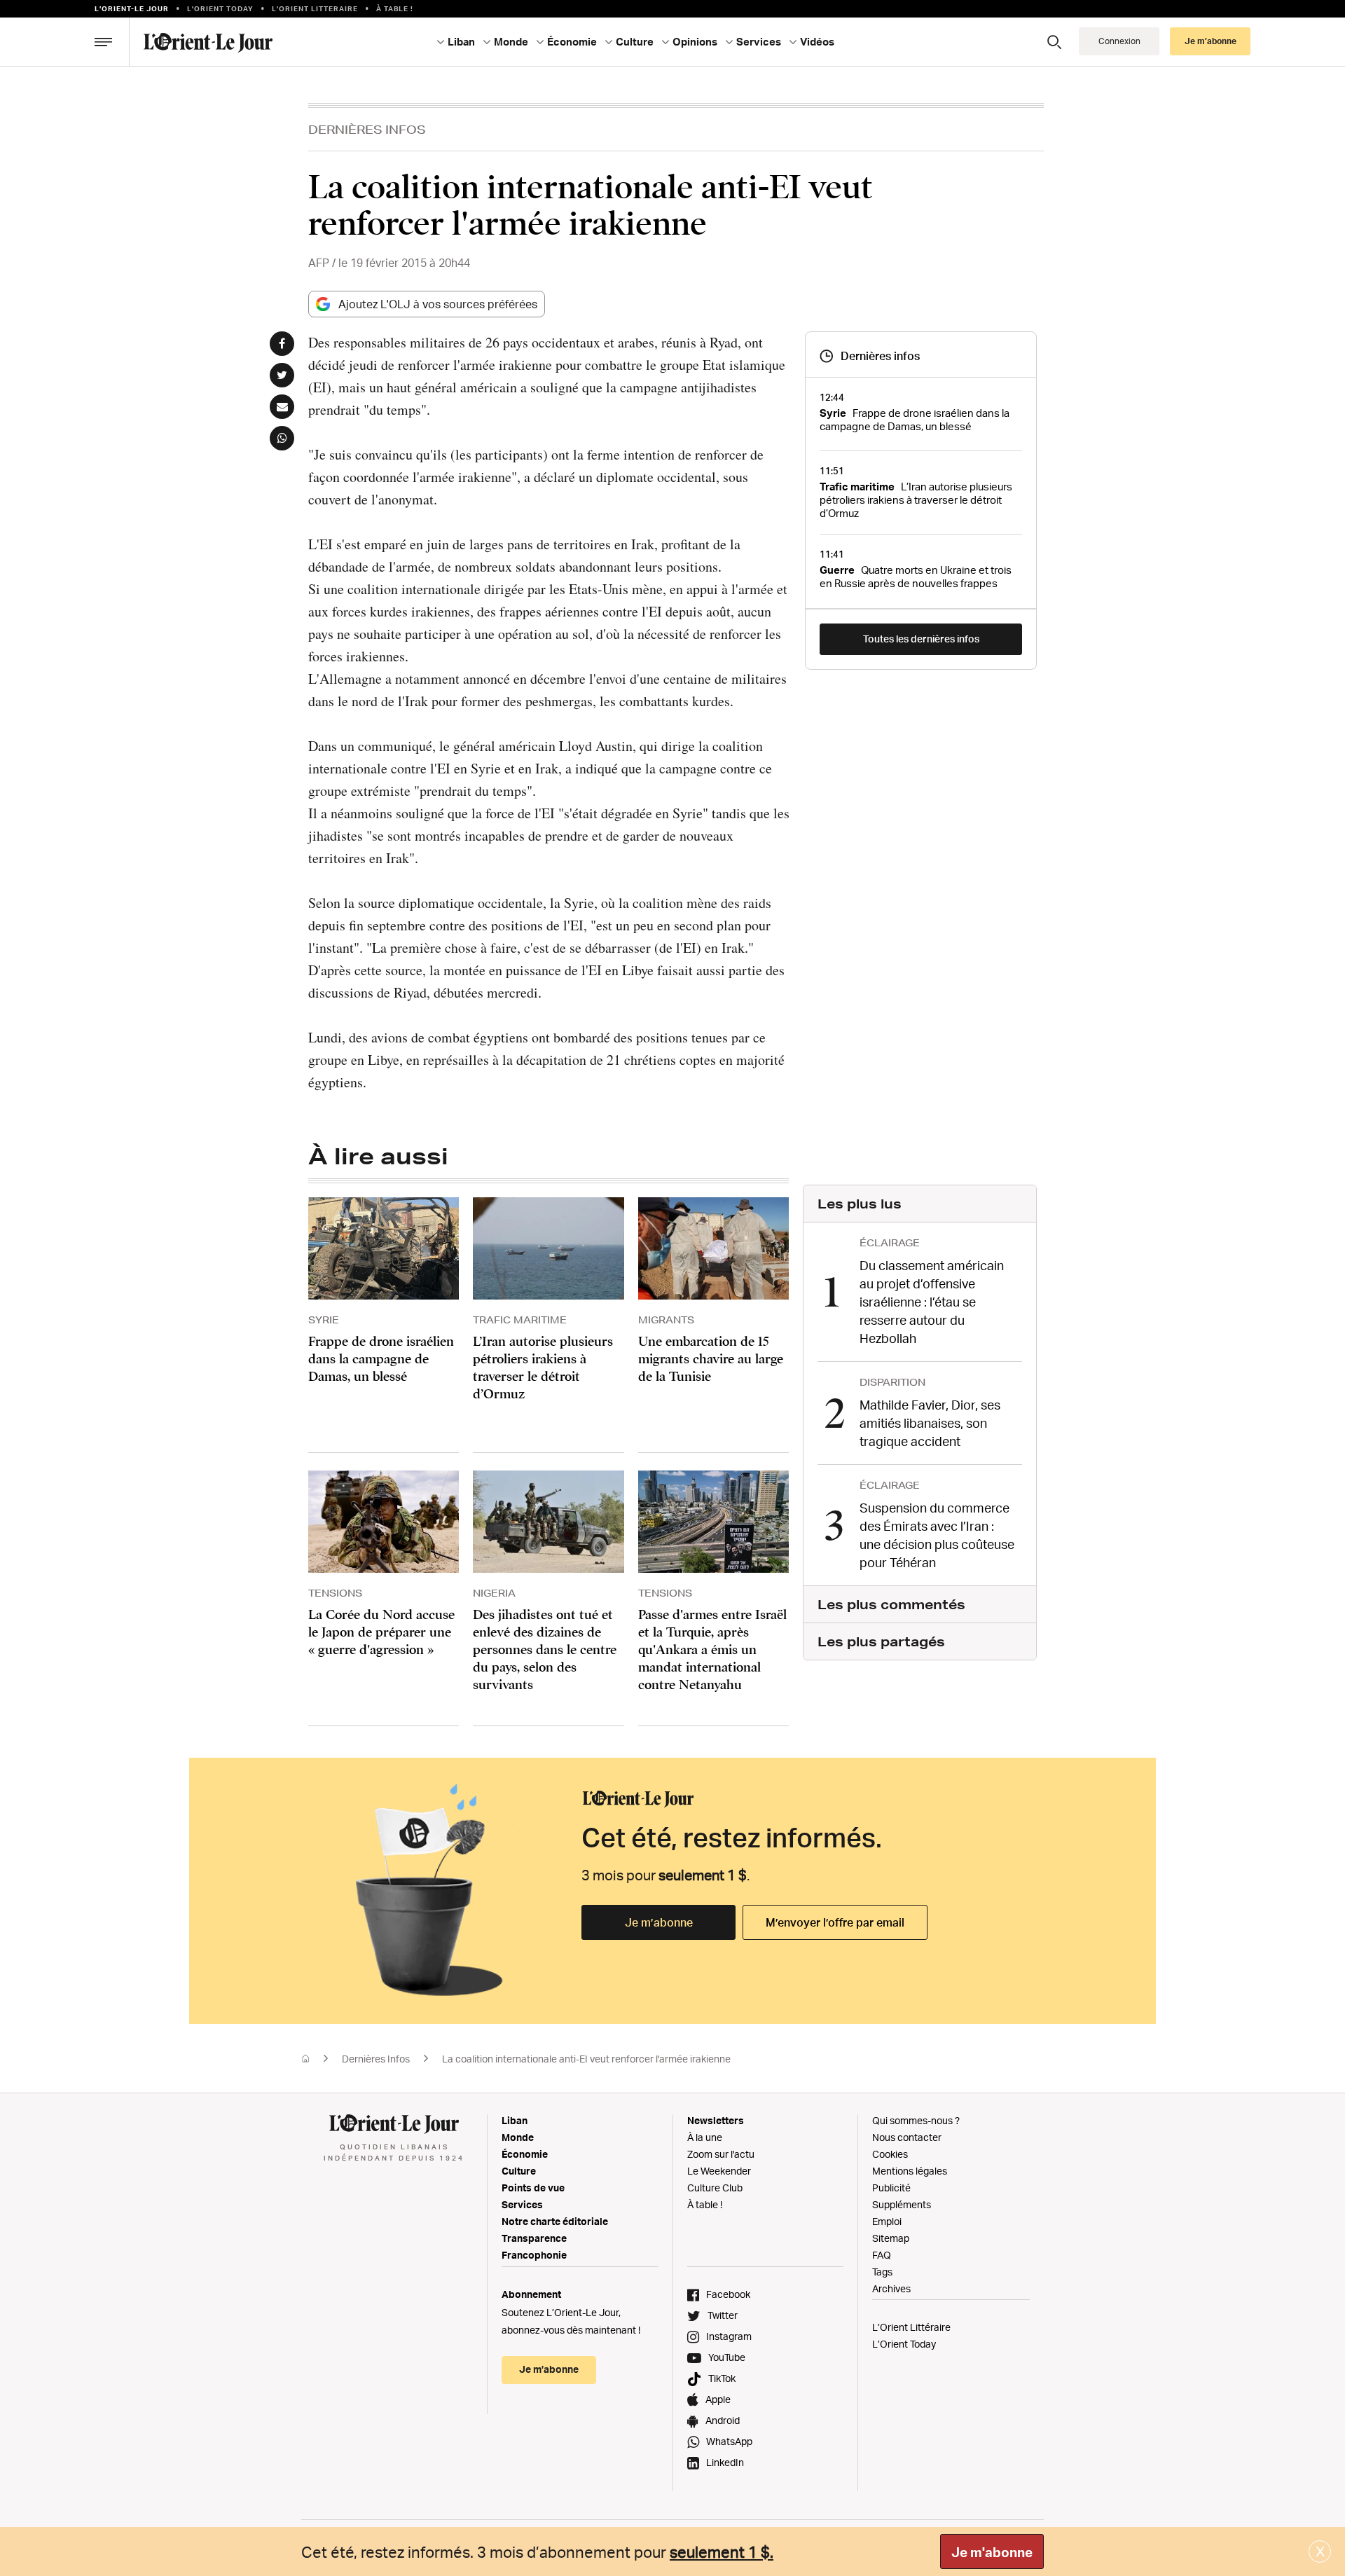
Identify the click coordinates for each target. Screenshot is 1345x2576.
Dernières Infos (367, 129)
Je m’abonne (659, 1922)
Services (522, 2204)
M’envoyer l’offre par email (835, 1922)
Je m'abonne (992, 2552)
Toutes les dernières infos (921, 639)
